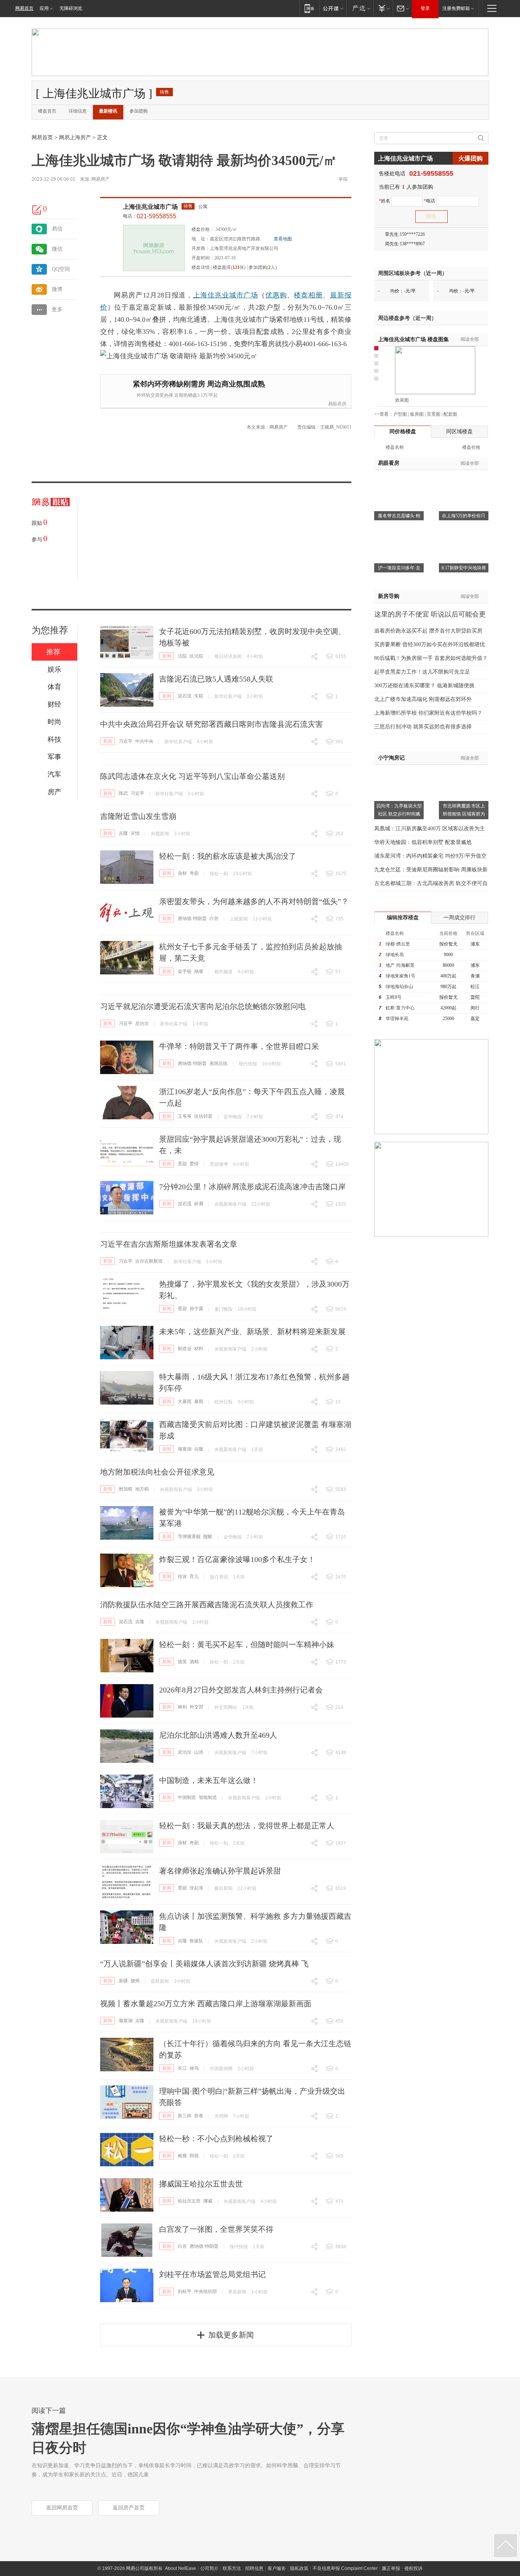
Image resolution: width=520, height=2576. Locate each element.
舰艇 (208, 1537)
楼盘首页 (47, 111)
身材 (182, 873)
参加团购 (139, 111)
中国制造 (187, 1797)
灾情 (135, 833)
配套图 (450, 414)
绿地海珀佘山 (399, 987)
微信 (57, 249)
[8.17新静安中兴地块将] (464, 532)
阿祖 (194, 2156)
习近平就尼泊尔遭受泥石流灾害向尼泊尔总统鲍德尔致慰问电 (203, 1006)
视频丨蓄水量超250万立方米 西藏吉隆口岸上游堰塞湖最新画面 (206, 2004)
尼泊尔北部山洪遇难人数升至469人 (218, 1735)
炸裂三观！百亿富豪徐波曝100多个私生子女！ (237, 1559)
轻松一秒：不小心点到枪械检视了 (216, 2139)
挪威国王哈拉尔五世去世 (201, 2184)
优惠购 (276, 295)
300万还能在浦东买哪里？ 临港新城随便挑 (424, 686)
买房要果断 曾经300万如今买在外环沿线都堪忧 (430, 644)
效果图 (402, 400)
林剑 (182, 1707)
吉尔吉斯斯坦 (149, 1261)
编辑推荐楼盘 (403, 918)
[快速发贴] (37, 210)
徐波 (182, 1576)
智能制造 (208, 1797)
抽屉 (199, 971)
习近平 (126, 741)
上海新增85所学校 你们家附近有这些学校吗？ (428, 713)
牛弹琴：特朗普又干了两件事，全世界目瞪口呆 (239, 1046)
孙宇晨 (196, 1309)
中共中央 (144, 741)
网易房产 (100, 179)
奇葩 (194, 873)
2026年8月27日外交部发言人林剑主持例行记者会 (241, 1690)
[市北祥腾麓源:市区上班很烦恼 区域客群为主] (464, 769)
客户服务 (277, 2568)
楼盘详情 (201, 267)
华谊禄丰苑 (397, 1019)
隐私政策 (299, 2568)
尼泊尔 (142, 1023)
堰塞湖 (185, 1449)
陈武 (123, 793)
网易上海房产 (75, 137)
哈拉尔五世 (189, 2201)
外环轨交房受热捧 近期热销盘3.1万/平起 (177, 395)
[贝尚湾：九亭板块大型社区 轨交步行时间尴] (399, 769)
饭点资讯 (219, 1577)
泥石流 (185, 696)
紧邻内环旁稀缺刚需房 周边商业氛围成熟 (199, 384)
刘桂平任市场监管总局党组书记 (212, 2274)
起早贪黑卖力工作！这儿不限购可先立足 (422, 672)
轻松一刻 (219, 874)
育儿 (194, 1576)
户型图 (400, 414)
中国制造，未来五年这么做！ (209, 1780)
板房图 (417, 414)
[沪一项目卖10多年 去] (399, 532)
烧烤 (135, 1981)
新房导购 (389, 596)
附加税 (126, 1489)
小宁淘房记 (391, 758)
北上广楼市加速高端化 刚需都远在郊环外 (423, 699)
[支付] (383, 8)
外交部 (196, 1707)
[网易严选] (360, 8)
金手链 (185, 971)
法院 (182, 656)
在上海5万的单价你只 (464, 516)
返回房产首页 (129, 2508)
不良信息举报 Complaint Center (345, 2568)
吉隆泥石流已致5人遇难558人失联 (216, 679)
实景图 (434, 414)
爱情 (194, 1164)
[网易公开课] (333, 8)
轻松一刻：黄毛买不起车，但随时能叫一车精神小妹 (247, 1645)
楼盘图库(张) (229, 267)
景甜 (182, 1164)
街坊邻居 (203, 1116)
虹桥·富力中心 (400, 1008)
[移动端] (309, 8)
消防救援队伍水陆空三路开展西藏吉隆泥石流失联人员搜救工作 (207, 1605)
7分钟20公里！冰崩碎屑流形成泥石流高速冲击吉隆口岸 (252, 1187)
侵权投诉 (413, 2568)
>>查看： (384, 414)
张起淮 (196, 1888)
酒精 (194, 1662)
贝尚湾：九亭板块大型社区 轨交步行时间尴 (399, 810)
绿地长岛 (395, 955)
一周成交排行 (459, 918)
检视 (182, 2156)
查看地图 (283, 239)
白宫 (214, 919)
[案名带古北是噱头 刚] (399, 480)
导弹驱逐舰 (189, 1537)
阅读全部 (470, 339)
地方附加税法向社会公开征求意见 (157, 1472)
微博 (57, 289)
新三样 (185, 2116)
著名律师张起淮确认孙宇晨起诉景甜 (220, 1871)
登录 (425, 8)
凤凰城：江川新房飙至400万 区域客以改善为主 (430, 829)
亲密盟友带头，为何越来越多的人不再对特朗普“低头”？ (254, 901)
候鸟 (194, 2068)
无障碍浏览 (71, 8)
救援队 (196, 1941)
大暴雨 (185, 1402)
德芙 (182, 1662)
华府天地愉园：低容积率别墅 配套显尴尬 (423, 842)
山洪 (199, 1752)
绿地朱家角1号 (400, 976)
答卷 (199, 2116)
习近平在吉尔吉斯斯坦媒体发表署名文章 (169, 1244)
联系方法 (232, 2568)
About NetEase (180, 2568)
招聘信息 (254, 2568)
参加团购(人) (263, 267)
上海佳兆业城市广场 (150, 207)
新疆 (123, 1981)
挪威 (208, 2201)
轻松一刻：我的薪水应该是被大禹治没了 (228, 856)
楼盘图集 (413, 339)
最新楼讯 (108, 111)
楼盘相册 (308, 295)
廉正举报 (391, 2568)
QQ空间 (61, 269)
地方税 (142, 1489)
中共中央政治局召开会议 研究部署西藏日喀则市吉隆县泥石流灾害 (211, 724)
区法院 (196, 656)
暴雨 (199, 1402)
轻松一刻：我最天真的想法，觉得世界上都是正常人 (247, 1826)
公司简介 (209, 2568)
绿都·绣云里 (398, 944)
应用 (44, 8)
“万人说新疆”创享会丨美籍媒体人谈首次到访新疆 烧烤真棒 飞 (204, 1964)
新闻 (167, 656)
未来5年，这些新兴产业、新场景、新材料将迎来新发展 (252, 1332)
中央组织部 (206, 2292)
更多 (57, 309)
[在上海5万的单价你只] (464, 480)
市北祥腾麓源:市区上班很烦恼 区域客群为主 (464, 814)
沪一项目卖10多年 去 (399, 568)
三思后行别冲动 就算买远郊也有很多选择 (423, 727)
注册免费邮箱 (456, 8)
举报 (343, 179)
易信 (57, 229)
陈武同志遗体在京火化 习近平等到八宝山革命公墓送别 (192, 776)
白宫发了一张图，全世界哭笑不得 (216, 2229)
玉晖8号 (394, 997)
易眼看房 (337, 404)
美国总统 (219, 1063)
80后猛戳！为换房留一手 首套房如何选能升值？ (431, 658)
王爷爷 (185, 1116)
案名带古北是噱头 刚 (399, 516)
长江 (182, 2068)
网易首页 (24, 8)
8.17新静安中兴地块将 (464, 568)
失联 (199, 696)
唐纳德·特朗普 (192, 919)
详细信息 (78, 111)
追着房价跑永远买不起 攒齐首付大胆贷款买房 (428, 631)
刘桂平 (185, 2292)
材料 (199, 1349)
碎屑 (199, 1204)
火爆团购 (471, 158)
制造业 (185, 1349)
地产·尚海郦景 (400, 965)
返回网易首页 (62, 2508)
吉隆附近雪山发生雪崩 (138, 816)
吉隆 (123, 833)
